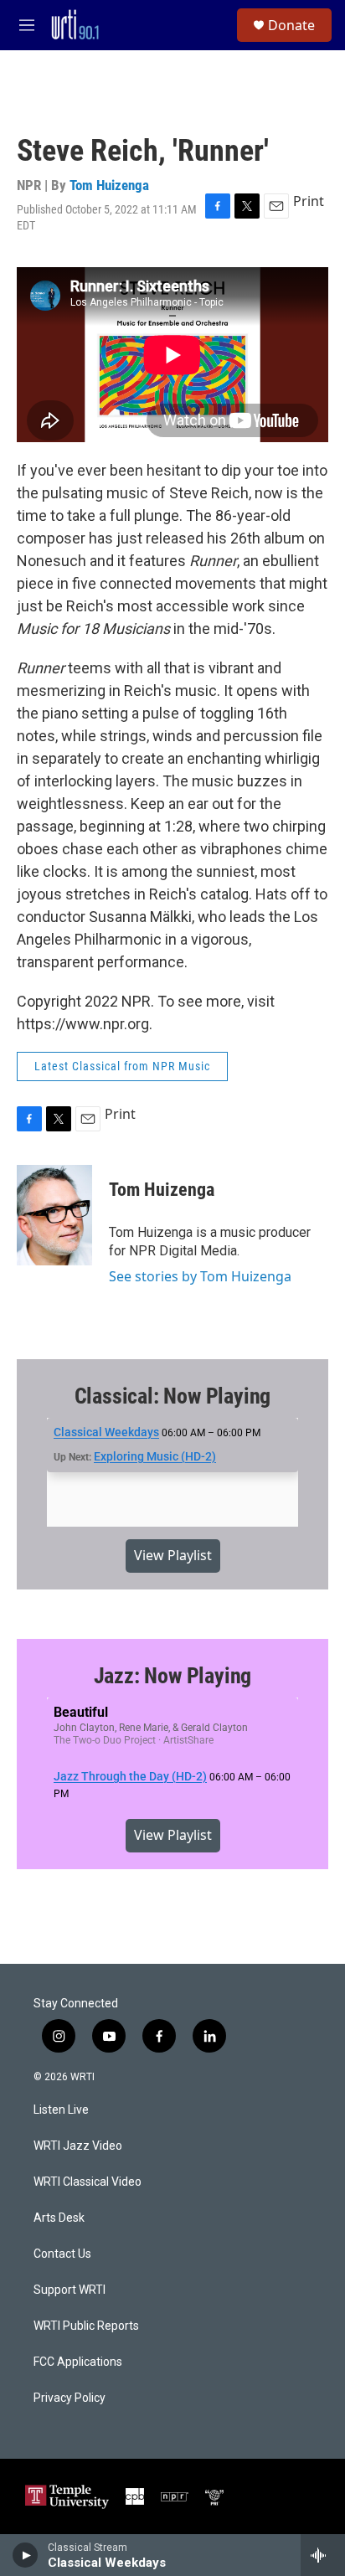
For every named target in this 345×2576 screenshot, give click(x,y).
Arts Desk (59, 2218)
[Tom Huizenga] (54, 1215)
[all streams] (323, 2555)
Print (309, 201)
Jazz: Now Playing (173, 1676)
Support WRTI (70, 2290)
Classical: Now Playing (173, 1396)
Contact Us (62, 2254)
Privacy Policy (70, 2398)
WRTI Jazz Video (78, 2146)
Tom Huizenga (109, 185)
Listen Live (61, 2110)
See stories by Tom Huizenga (200, 1276)
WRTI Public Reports (86, 2326)
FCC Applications (78, 2362)
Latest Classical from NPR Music (122, 1066)
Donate (291, 25)
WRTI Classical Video (88, 2182)
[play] (26, 2555)
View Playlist (173, 1555)
